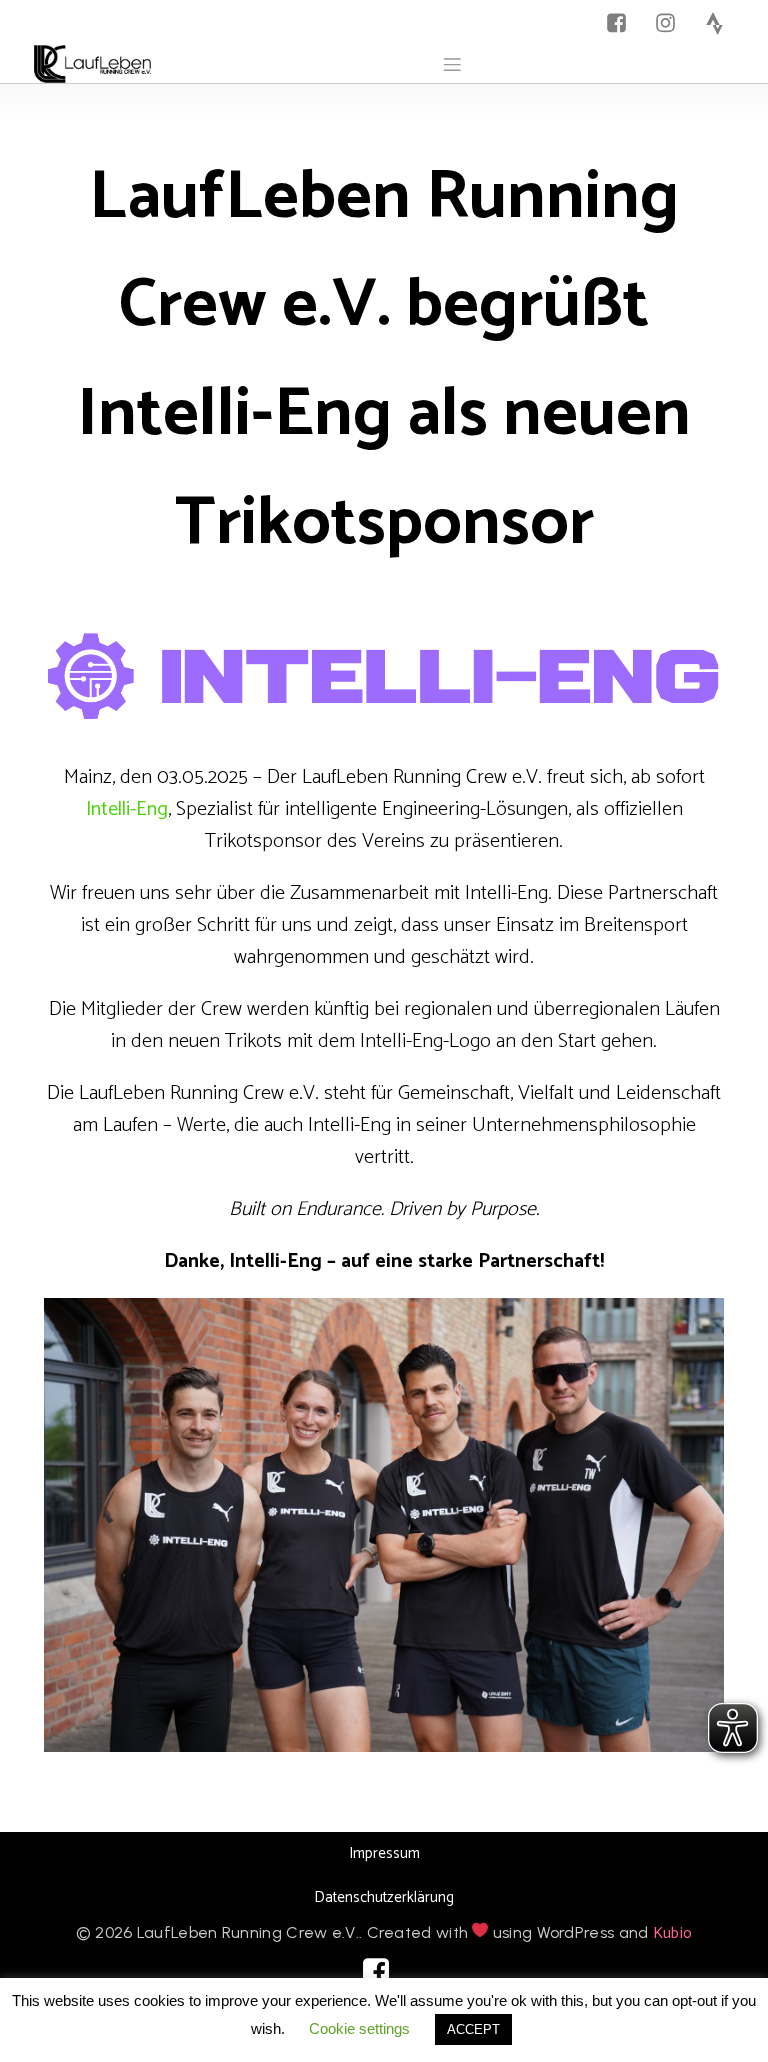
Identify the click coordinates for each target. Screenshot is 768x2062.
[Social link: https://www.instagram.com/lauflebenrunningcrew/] (670, 23)
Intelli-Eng (127, 809)
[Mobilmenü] (452, 64)
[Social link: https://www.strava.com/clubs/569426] (719, 23)
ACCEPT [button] (473, 2029)
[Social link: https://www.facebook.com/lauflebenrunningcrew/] (621, 23)
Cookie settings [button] (359, 2028)
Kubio (673, 1933)
